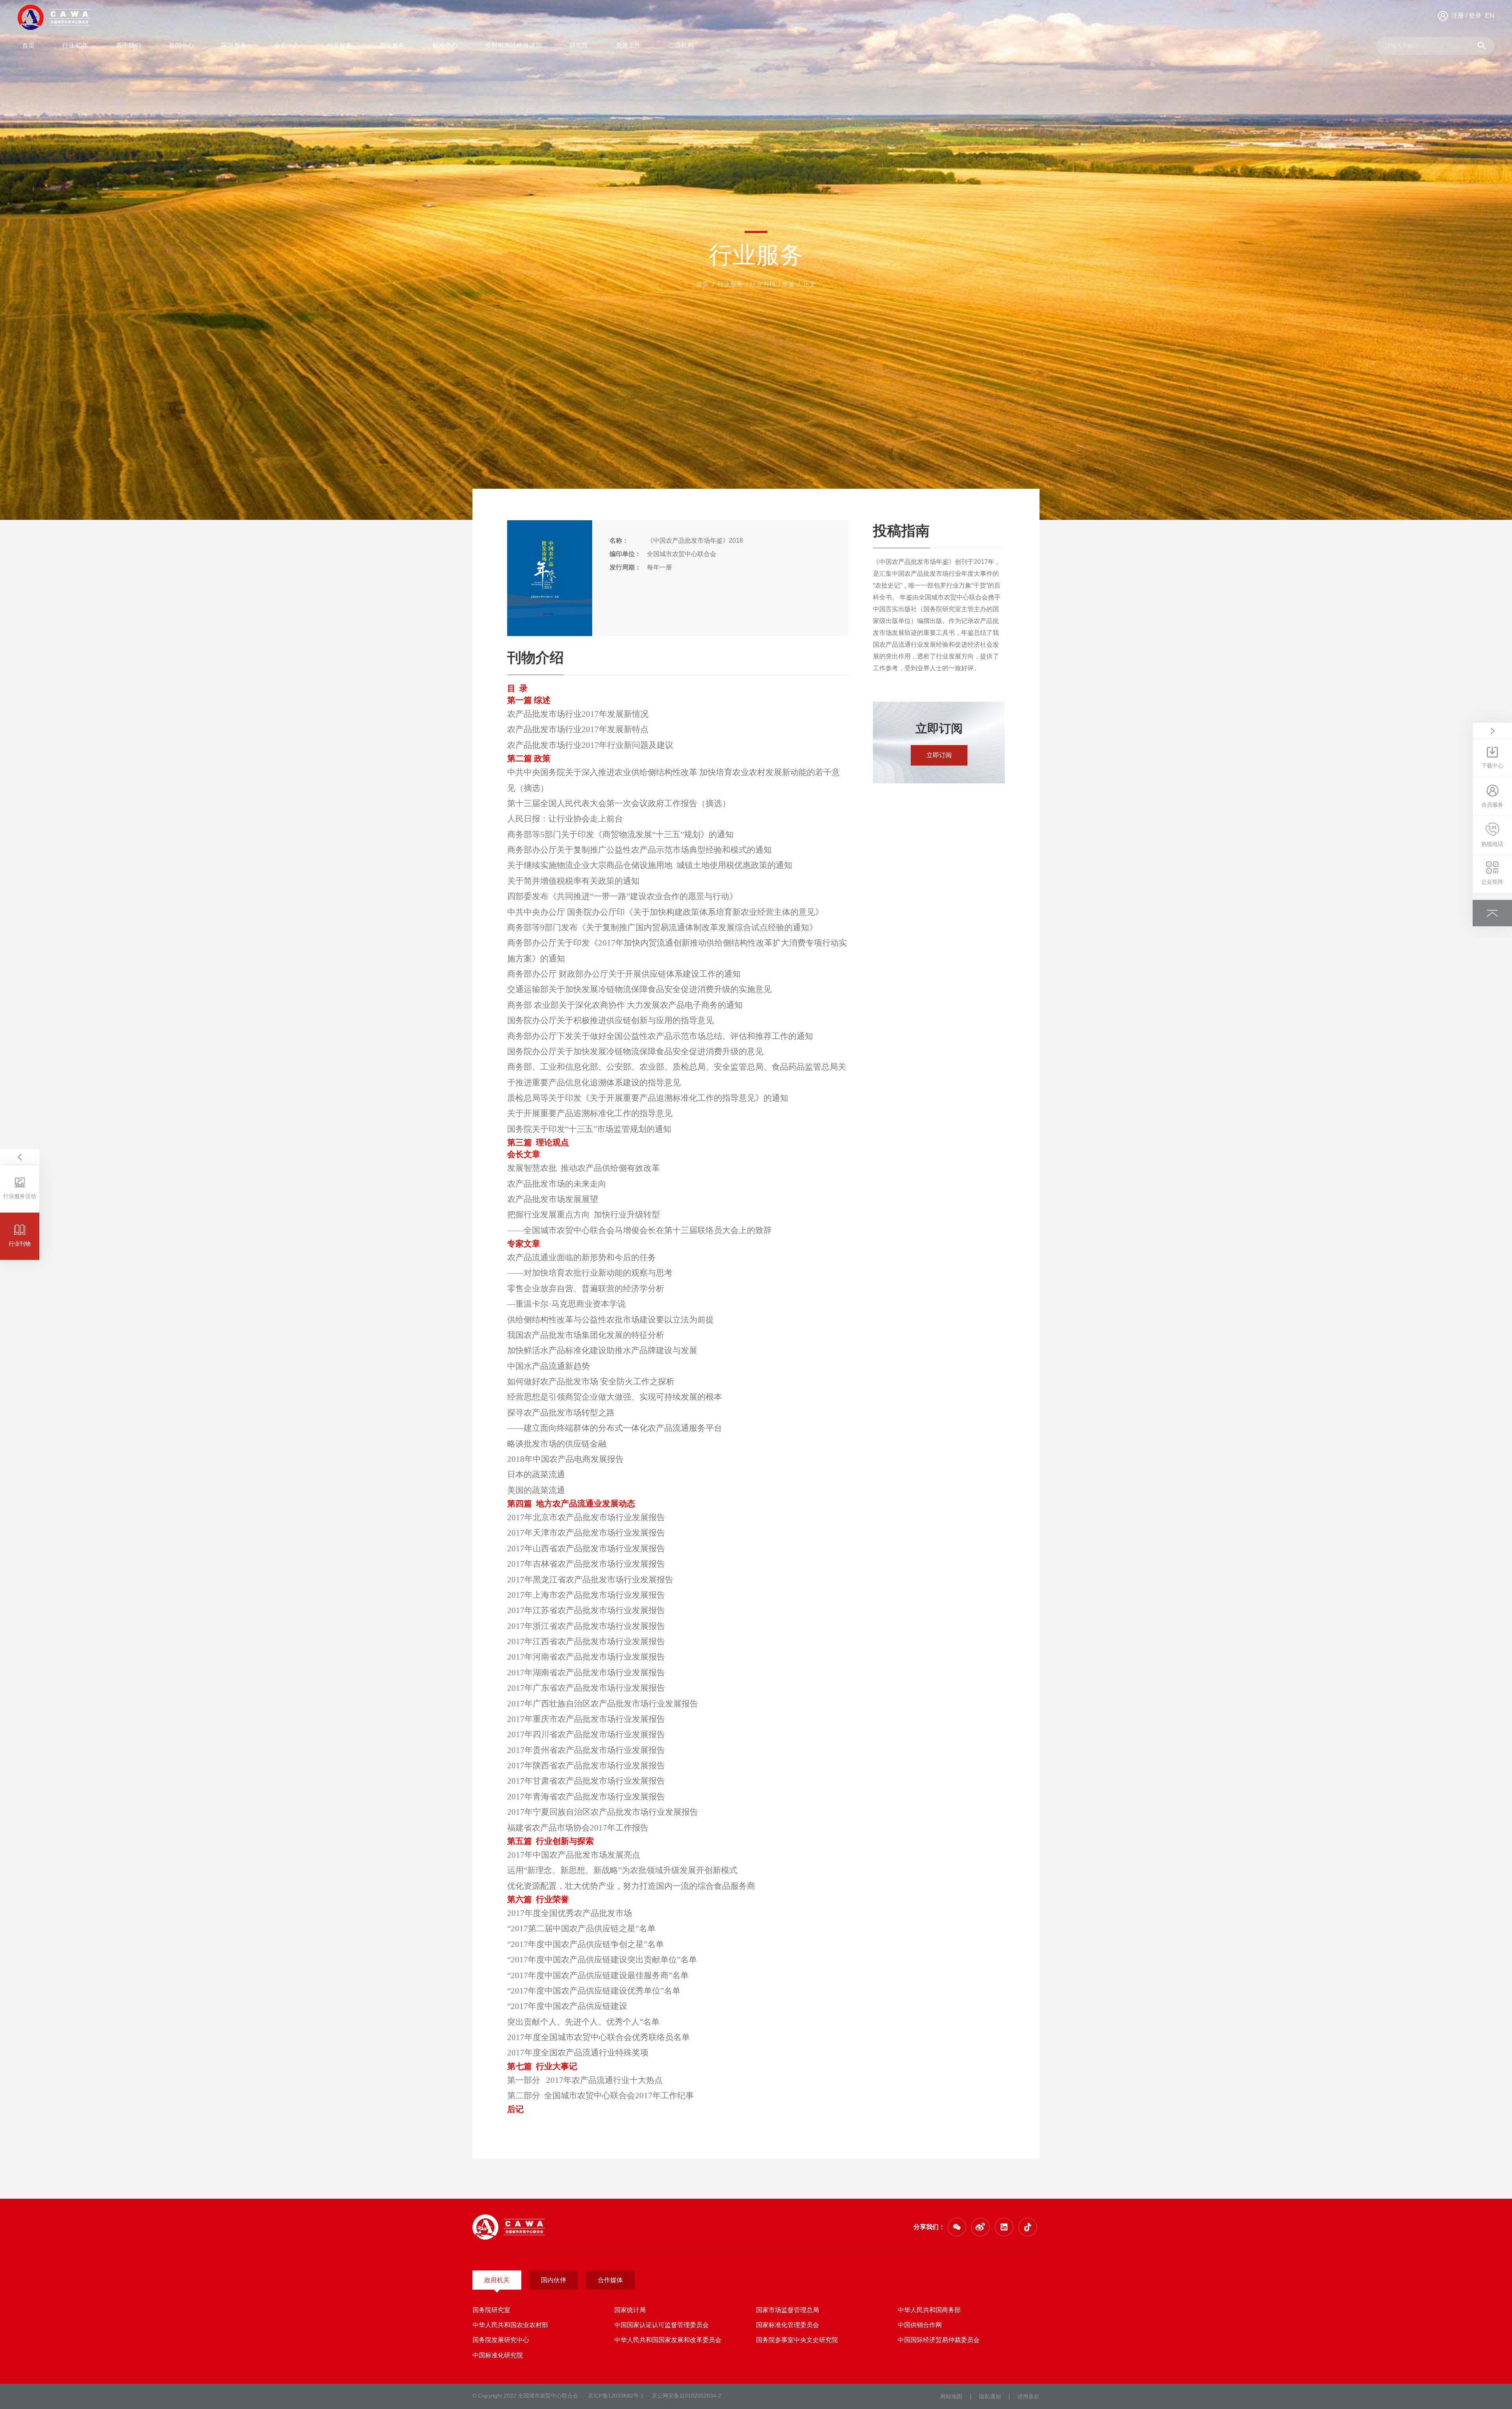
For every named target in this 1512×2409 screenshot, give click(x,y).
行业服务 (339, 45)
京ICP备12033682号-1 (616, 2396)
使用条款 (1028, 2396)
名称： (619, 541)
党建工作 (628, 45)
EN (1490, 16)
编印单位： (625, 554)
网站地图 (951, 2396)
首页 (28, 45)
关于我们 (128, 45)
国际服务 (234, 45)
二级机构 (681, 45)
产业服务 (392, 45)
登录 (1475, 16)
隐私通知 (990, 2396)
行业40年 (75, 45)
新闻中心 (181, 45)
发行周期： (625, 567)
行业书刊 (762, 284)
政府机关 (497, 2280)
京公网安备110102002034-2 (687, 2396)
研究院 (579, 45)
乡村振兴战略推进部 (513, 45)
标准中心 (445, 45)
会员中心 (287, 45)
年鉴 (788, 284)
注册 (1458, 16)
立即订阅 (939, 755)
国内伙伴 (554, 2280)
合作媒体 (610, 2280)
